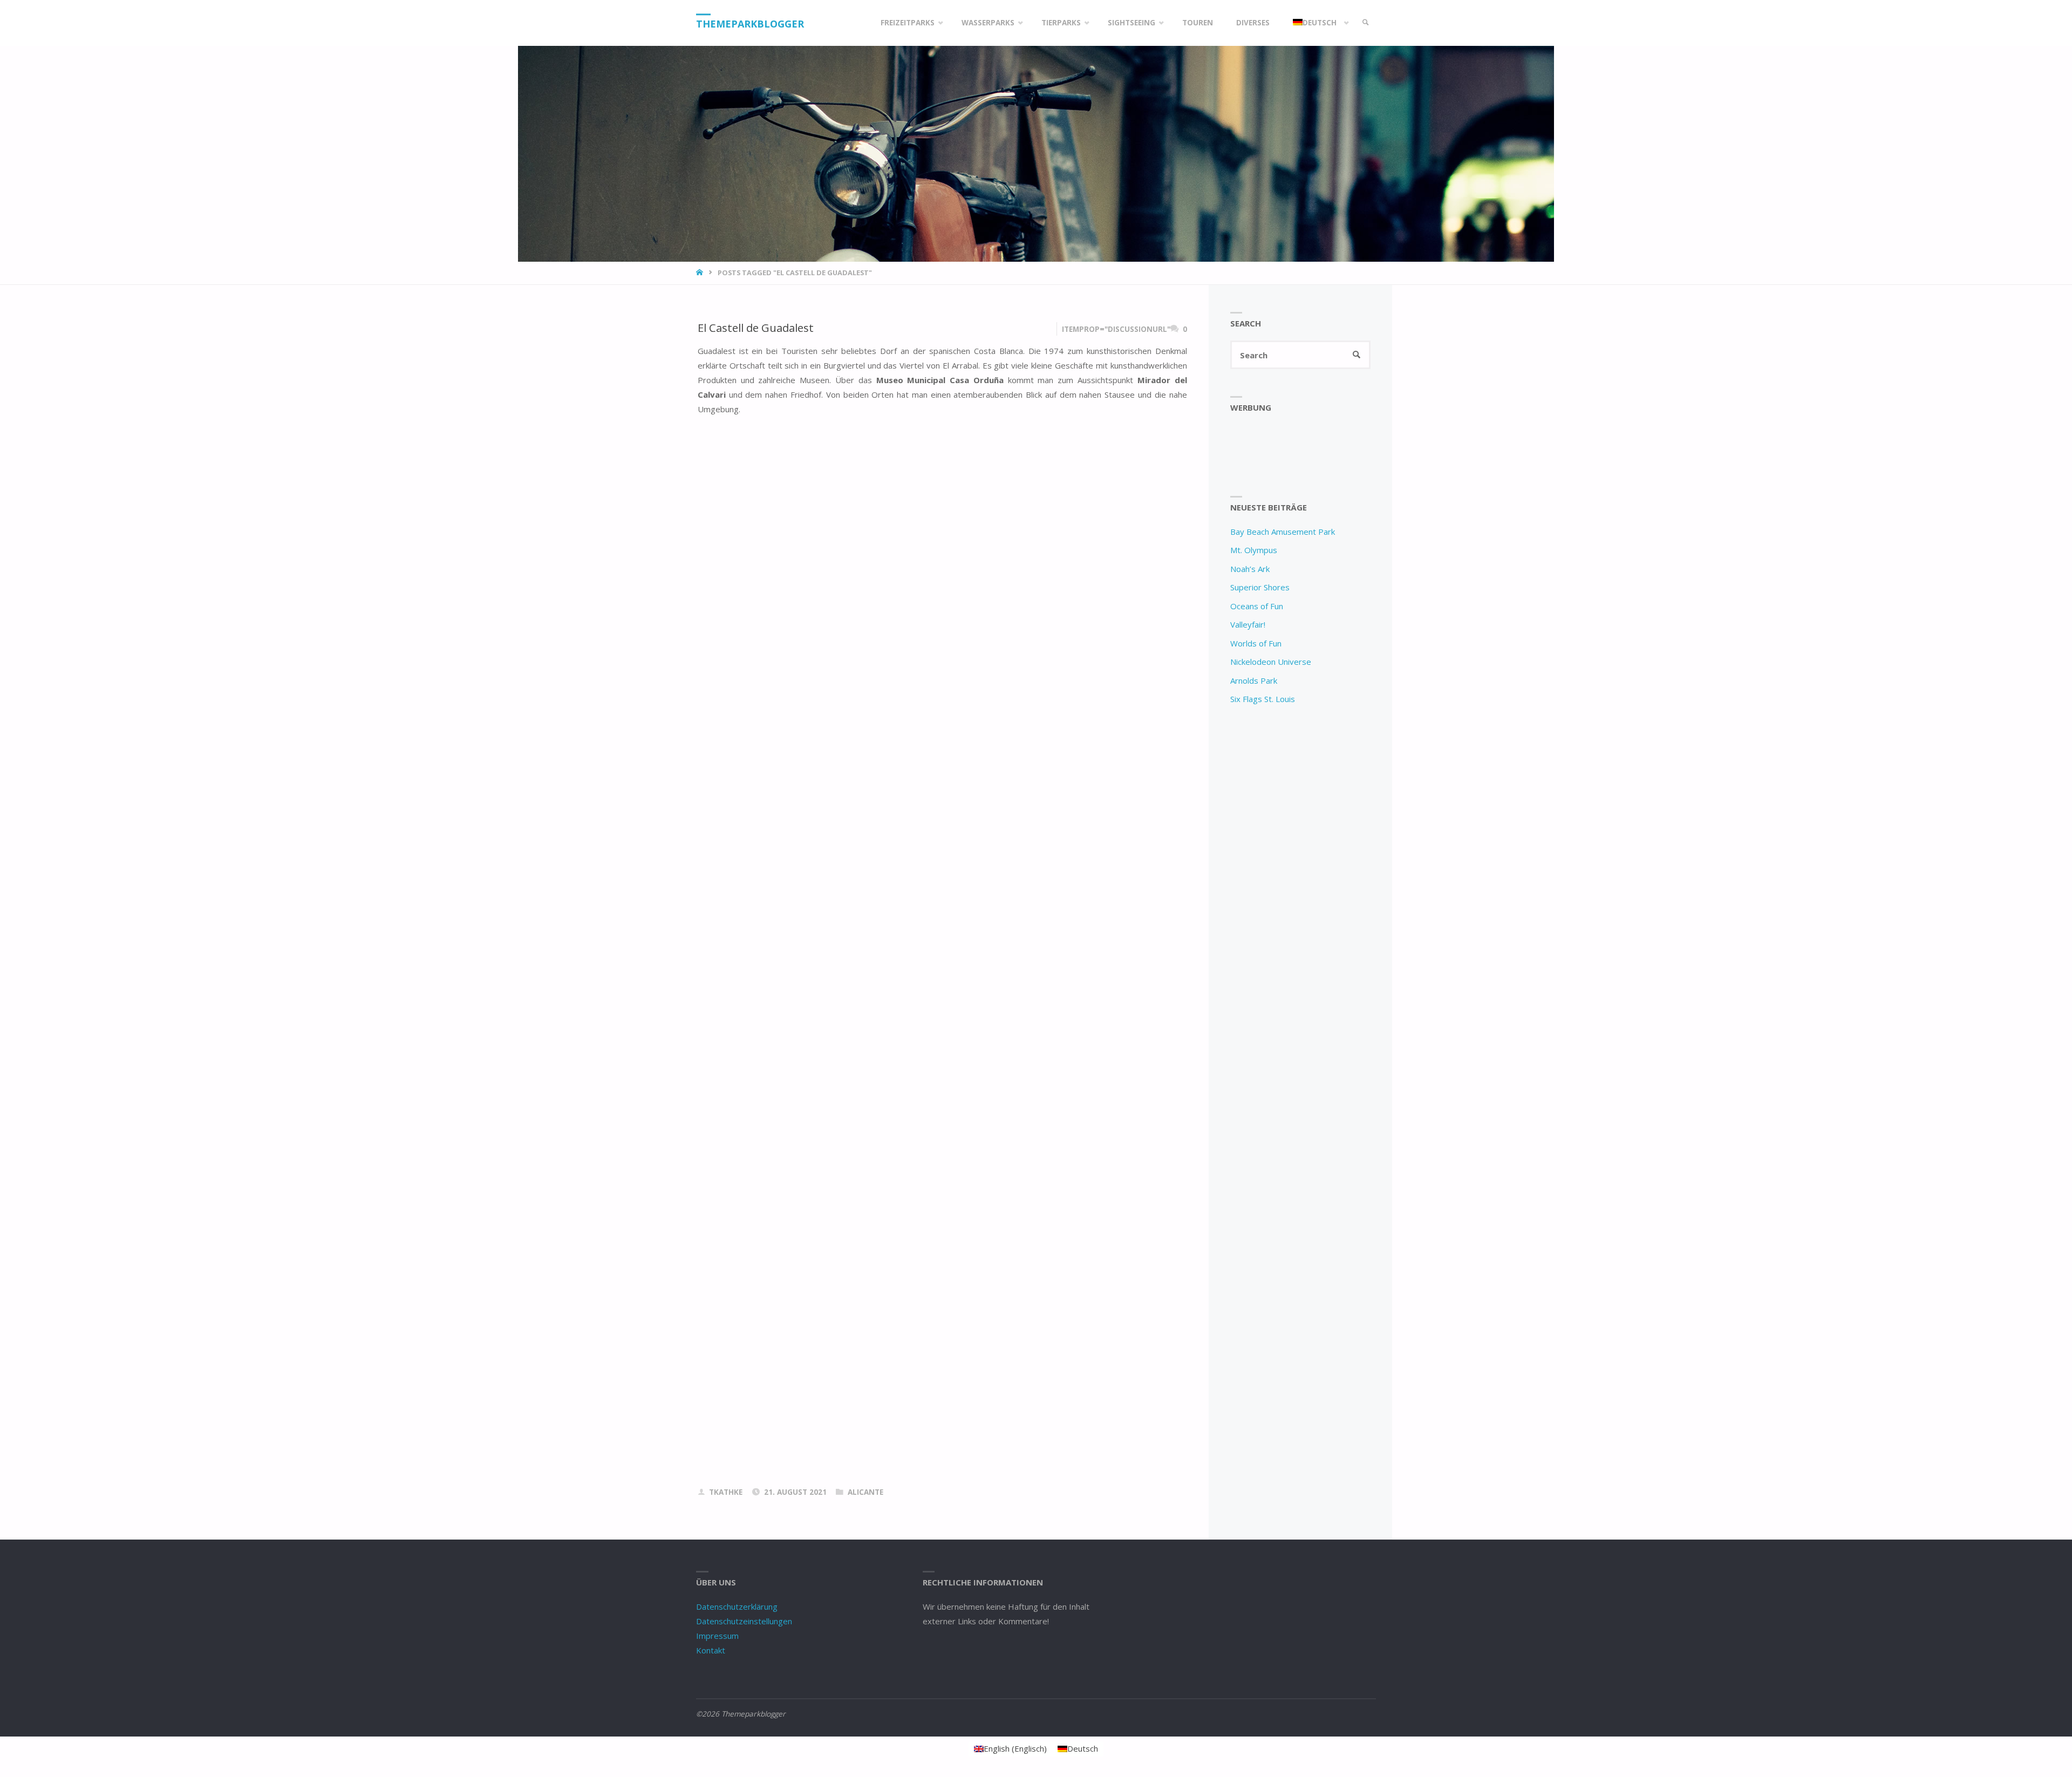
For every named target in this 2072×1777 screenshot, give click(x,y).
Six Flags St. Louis (1263, 699)
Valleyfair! (1248, 624)
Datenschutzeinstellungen (744, 1621)
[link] (1366, 23)
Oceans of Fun (1257, 606)
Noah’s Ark (1250, 569)
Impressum (717, 1636)
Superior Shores (1260, 587)
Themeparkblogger (750, 24)
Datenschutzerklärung (737, 1606)
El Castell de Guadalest (756, 328)
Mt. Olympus (1254, 550)
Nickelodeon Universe (1271, 662)
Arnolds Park (1254, 680)
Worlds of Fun (1256, 643)
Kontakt (711, 1650)
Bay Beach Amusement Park (1283, 532)
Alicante (865, 1492)
